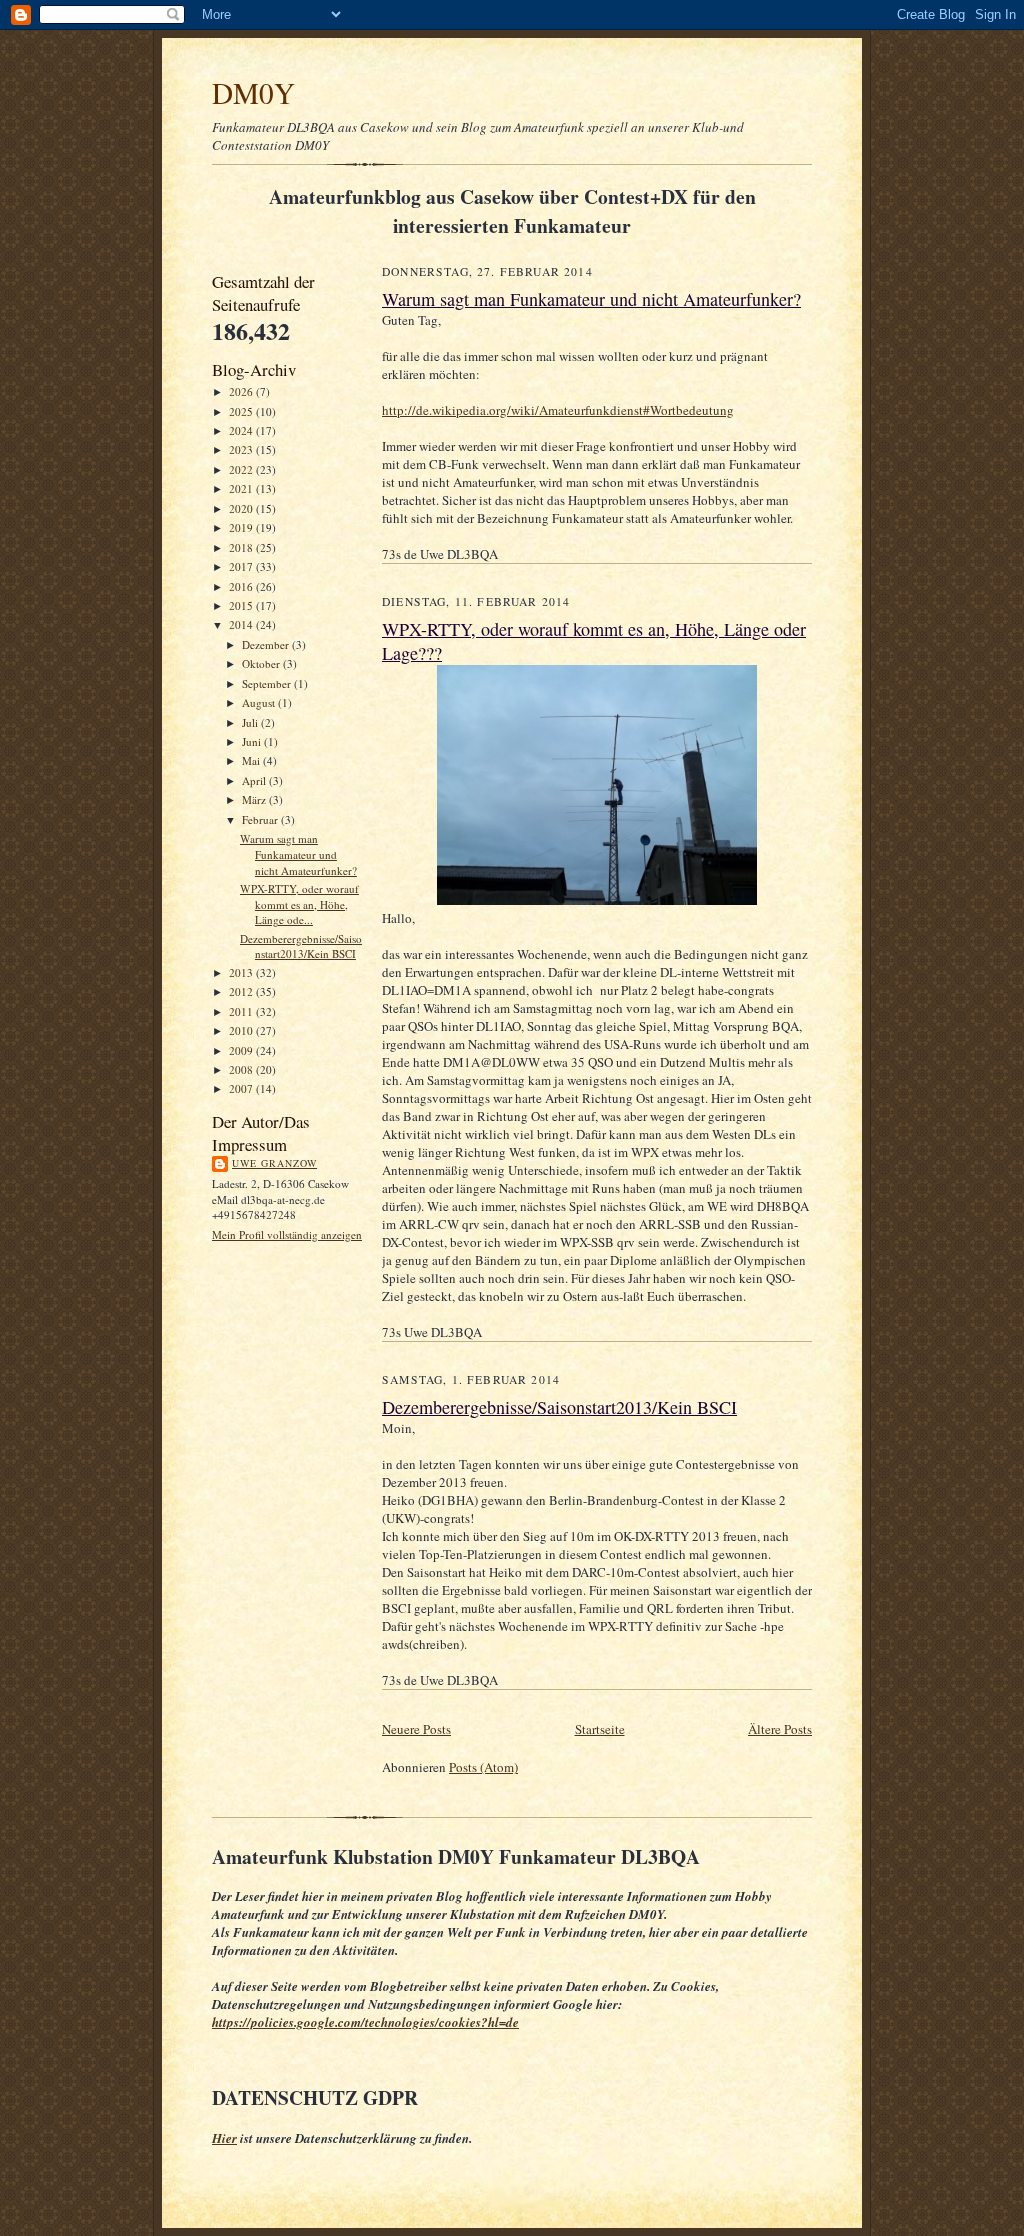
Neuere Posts (416, 1729)
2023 (242, 449)
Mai (252, 760)
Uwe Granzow (274, 1163)
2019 (242, 527)
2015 (242, 605)
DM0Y (253, 92)
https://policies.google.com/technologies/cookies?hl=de (365, 2022)
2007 (242, 1088)
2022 (242, 469)
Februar (261, 819)
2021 (242, 488)
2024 (242, 430)
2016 (242, 586)
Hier (224, 2138)
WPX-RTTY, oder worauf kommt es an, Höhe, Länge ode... (299, 904)
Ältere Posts (780, 1729)
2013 (242, 972)
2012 (242, 991)
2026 (242, 391)
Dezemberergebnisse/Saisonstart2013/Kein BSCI (301, 946)
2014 (242, 624)
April (255, 780)
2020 (242, 508)
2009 (242, 1050)
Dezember (267, 644)
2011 (242, 1011)
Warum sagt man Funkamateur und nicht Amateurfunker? (298, 854)
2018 (242, 547)
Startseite (600, 1729)
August (260, 702)
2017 (242, 566)
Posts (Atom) (483, 1767)
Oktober (262, 663)
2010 (242, 1030)
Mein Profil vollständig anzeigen (287, 1234)
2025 (242, 411)
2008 (242, 1069)
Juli (251, 722)
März (255, 799)
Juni (253, 741)
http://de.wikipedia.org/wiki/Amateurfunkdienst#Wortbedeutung (558, 410)
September (268, 683)
